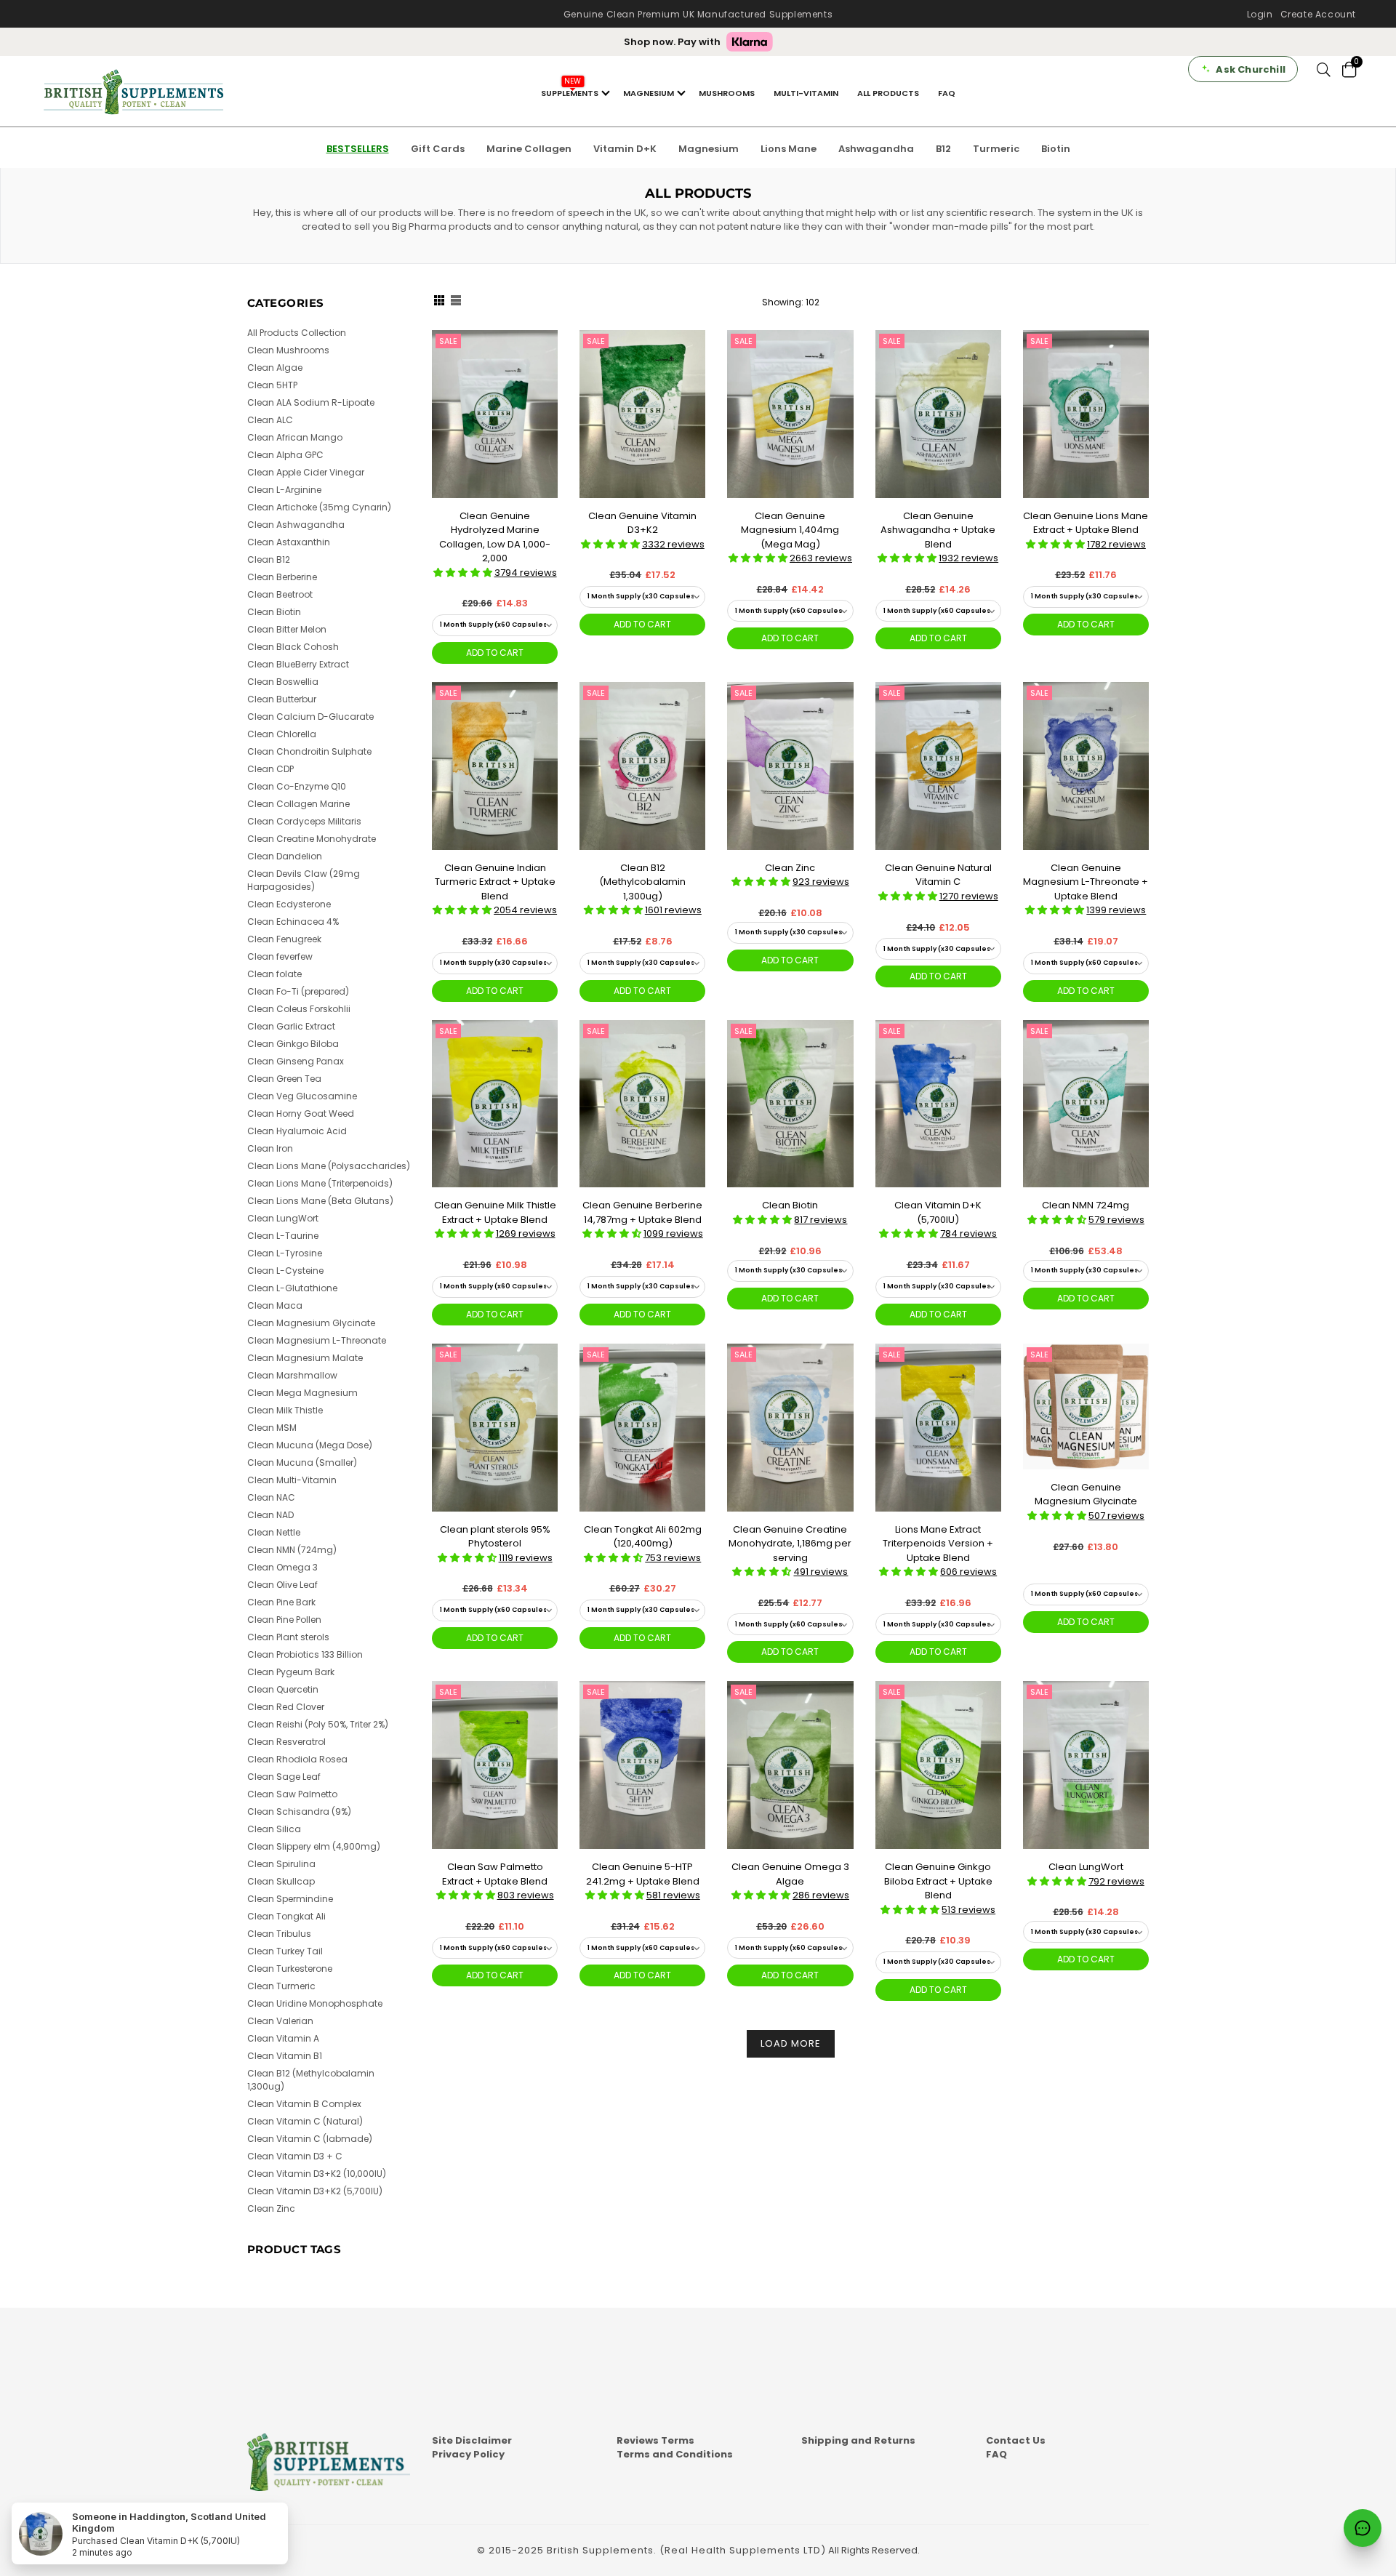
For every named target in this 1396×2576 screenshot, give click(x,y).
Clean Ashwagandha (296, 525)
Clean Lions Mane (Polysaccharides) (329, 1166)
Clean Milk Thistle (285, 1410)
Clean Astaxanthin (289, 542)
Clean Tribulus (279, 1934)
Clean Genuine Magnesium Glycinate (1086, 1494)
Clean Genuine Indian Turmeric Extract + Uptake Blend (495, 882)
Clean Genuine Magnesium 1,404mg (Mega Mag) (790, 530)
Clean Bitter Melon (287, 629)
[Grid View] (439, 302)
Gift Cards (438, 149)
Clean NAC (271, 1497)
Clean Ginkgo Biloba (293, 1044)
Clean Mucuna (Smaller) (302, 1462)
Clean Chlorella (282, 734)
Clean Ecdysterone (289, 904)
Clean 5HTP (272, 385)
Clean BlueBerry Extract (298, 664)
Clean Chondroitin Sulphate (309, 751)
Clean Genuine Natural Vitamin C (938, 875)
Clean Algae (275, 368)
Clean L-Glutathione (292, 1288)
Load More (791, 2043)
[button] (464, 573)
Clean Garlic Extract (291, 1026)
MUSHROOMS (727, 93)
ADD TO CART (495, 653)
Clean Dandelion (285, 856)
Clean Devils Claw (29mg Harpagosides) (304, 880)
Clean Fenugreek (284, 939)
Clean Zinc (790, 868)
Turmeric (996, 149)
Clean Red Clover (286, 1707)
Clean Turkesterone (290, 1969)
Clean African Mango (295, 437)
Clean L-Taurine (283, 1236)
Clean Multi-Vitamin (292, 1480)
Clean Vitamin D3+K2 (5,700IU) (315, 2191)
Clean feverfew (280, 956)
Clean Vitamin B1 (285, 2056)
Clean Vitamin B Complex (304, 2104)
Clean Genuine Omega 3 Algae (790, 1874)
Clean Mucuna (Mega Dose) (310, 1445)
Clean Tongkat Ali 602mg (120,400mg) (643, 1537)
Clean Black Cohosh (293, 647)
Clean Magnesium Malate (305, 1358)
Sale (448, 341)
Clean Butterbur (282, 699)
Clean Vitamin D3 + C (295, 2156)
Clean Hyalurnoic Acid (297, 1131)
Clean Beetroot (280, 594)
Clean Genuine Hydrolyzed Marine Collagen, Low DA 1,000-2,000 (495, 537)
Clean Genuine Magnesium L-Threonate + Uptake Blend (1086, 882)
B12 (943, 149)
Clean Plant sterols (288, 1637)
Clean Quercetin (283, 1689)
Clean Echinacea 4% (293, 922)
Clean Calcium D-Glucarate (310, 717)
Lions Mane (789, 149)
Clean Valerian (280, 2021)
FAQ (947, 93)
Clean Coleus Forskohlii (299, 1009)
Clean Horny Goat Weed (301, 1114)
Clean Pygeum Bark (291, 1672)
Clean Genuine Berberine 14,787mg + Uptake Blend (642, 1212)
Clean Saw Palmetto (292, 1794)
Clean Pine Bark (281, 1602)
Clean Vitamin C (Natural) (305, 2121)
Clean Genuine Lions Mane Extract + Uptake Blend (1086, 523)
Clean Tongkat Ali (286, 1916)
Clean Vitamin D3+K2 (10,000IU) (317, 2174)
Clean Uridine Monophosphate (315, 2003)
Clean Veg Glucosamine (302, 1096)
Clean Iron (270, 1148)
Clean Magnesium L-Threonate (317, 1340)
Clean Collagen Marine (298, 804)
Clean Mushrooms (288, 350)
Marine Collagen (529, 149)
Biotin (1056, 149)
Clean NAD (270, 1515)
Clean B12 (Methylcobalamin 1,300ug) (642, 882)
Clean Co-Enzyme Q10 (297, 786)
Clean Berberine (282, 577)
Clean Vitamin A (283, 2038)
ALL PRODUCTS (888, 93)
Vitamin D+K (625, 149)
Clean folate (274, 974)
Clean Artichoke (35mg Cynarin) (319, 507)
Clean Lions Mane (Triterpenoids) (320, 1183)
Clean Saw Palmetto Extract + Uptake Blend (495, 1874)
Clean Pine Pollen (284, 1620)
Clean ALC (270, 420)
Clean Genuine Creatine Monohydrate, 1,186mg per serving (790, 1544)
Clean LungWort (1086, 1867)
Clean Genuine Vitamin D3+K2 (642, 523)
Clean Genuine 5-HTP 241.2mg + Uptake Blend (643, 1874)
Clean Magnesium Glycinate (311, 1323)
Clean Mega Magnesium (302, 1393)
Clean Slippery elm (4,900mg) (314, 1846)
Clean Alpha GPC (285, 455)
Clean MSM (272, 1428)
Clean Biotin (790, 1205)
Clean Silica (274, 1829)
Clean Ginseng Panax (296, 1061)
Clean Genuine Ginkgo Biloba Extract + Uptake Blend (938, 1881)
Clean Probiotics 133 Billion (305, 1654)
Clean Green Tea (284, 1079)
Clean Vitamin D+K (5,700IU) (938, 1212)
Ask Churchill (1251, 69)
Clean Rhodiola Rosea (297, 1759)
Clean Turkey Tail (285, 1951)
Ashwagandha (876, 149)
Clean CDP (270, 769)
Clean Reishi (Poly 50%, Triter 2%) (318, 1724)
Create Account (1318, 14)
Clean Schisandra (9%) (299, 1811)
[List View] (456, 302)
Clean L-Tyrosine (285, 1253)
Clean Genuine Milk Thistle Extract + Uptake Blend (495, 1212)
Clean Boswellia (283, 682)
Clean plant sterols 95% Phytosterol (495, 1537)
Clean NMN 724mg (1086, 1205)
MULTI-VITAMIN (806, 93)
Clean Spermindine (290, 1899)
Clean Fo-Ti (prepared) (298, 991)
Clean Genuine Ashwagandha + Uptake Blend (938, 530)
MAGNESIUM (649, 93)
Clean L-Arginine (284, 490)
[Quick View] (541, 365)
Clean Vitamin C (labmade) (310, 2139)
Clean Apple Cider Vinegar (306, 472)
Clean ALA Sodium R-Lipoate (311, 402)
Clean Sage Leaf (284, 1777)
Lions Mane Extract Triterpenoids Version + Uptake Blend (938, 1544)
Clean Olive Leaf (282, 1585)
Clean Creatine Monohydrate (312, 839)
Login (1260, 14)
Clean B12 (269, 559)
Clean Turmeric (281, 1986)
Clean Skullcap (281, 1881)
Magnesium (709, 149)
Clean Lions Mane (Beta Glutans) (320, 1201)
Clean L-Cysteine (285, 1271)
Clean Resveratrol (286, 1742)
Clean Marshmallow (292, 1375)
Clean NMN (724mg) (292, 1550)
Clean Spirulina (281, 1864)
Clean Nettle (274, 1532)
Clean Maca (275, 1305)
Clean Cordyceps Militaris (304, 821)
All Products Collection (297, 333)
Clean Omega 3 (282, 1567)
